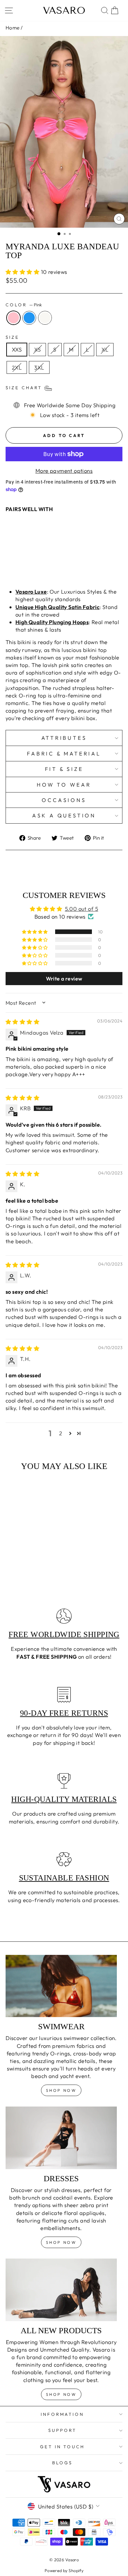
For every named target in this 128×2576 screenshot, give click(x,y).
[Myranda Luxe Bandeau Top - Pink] (9, 565)
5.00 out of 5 (82, 909)
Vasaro (64, 10)
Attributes (64, 738)
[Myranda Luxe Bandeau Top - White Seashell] (24, 565)
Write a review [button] (64, 979)
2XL (17, 367)
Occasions (64, 800)
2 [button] (61, 1433)
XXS (17, 349)
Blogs (62, 2463)
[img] (22, 1022)
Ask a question (64, 815)
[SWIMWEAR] (61, 1986)
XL (105, 349)
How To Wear (64, 785)
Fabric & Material (64, 754)
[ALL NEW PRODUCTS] (61, 2290)
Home (13, 28)
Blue (29, 318)
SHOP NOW (61, 2242)
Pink (13, 318)
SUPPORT (62, 2430)
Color (24, 305)
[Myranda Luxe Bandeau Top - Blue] (17, 565)
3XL (39, 367)
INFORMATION (63, 2414)
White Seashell (45, 318)
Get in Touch (63, 2447)
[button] (23, 272)
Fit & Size (64, 769)
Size (12, 337)
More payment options (64, 471)
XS (37, 349)
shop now (61, 2090)
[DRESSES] (61, 2138)
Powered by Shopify (64, 2570)
